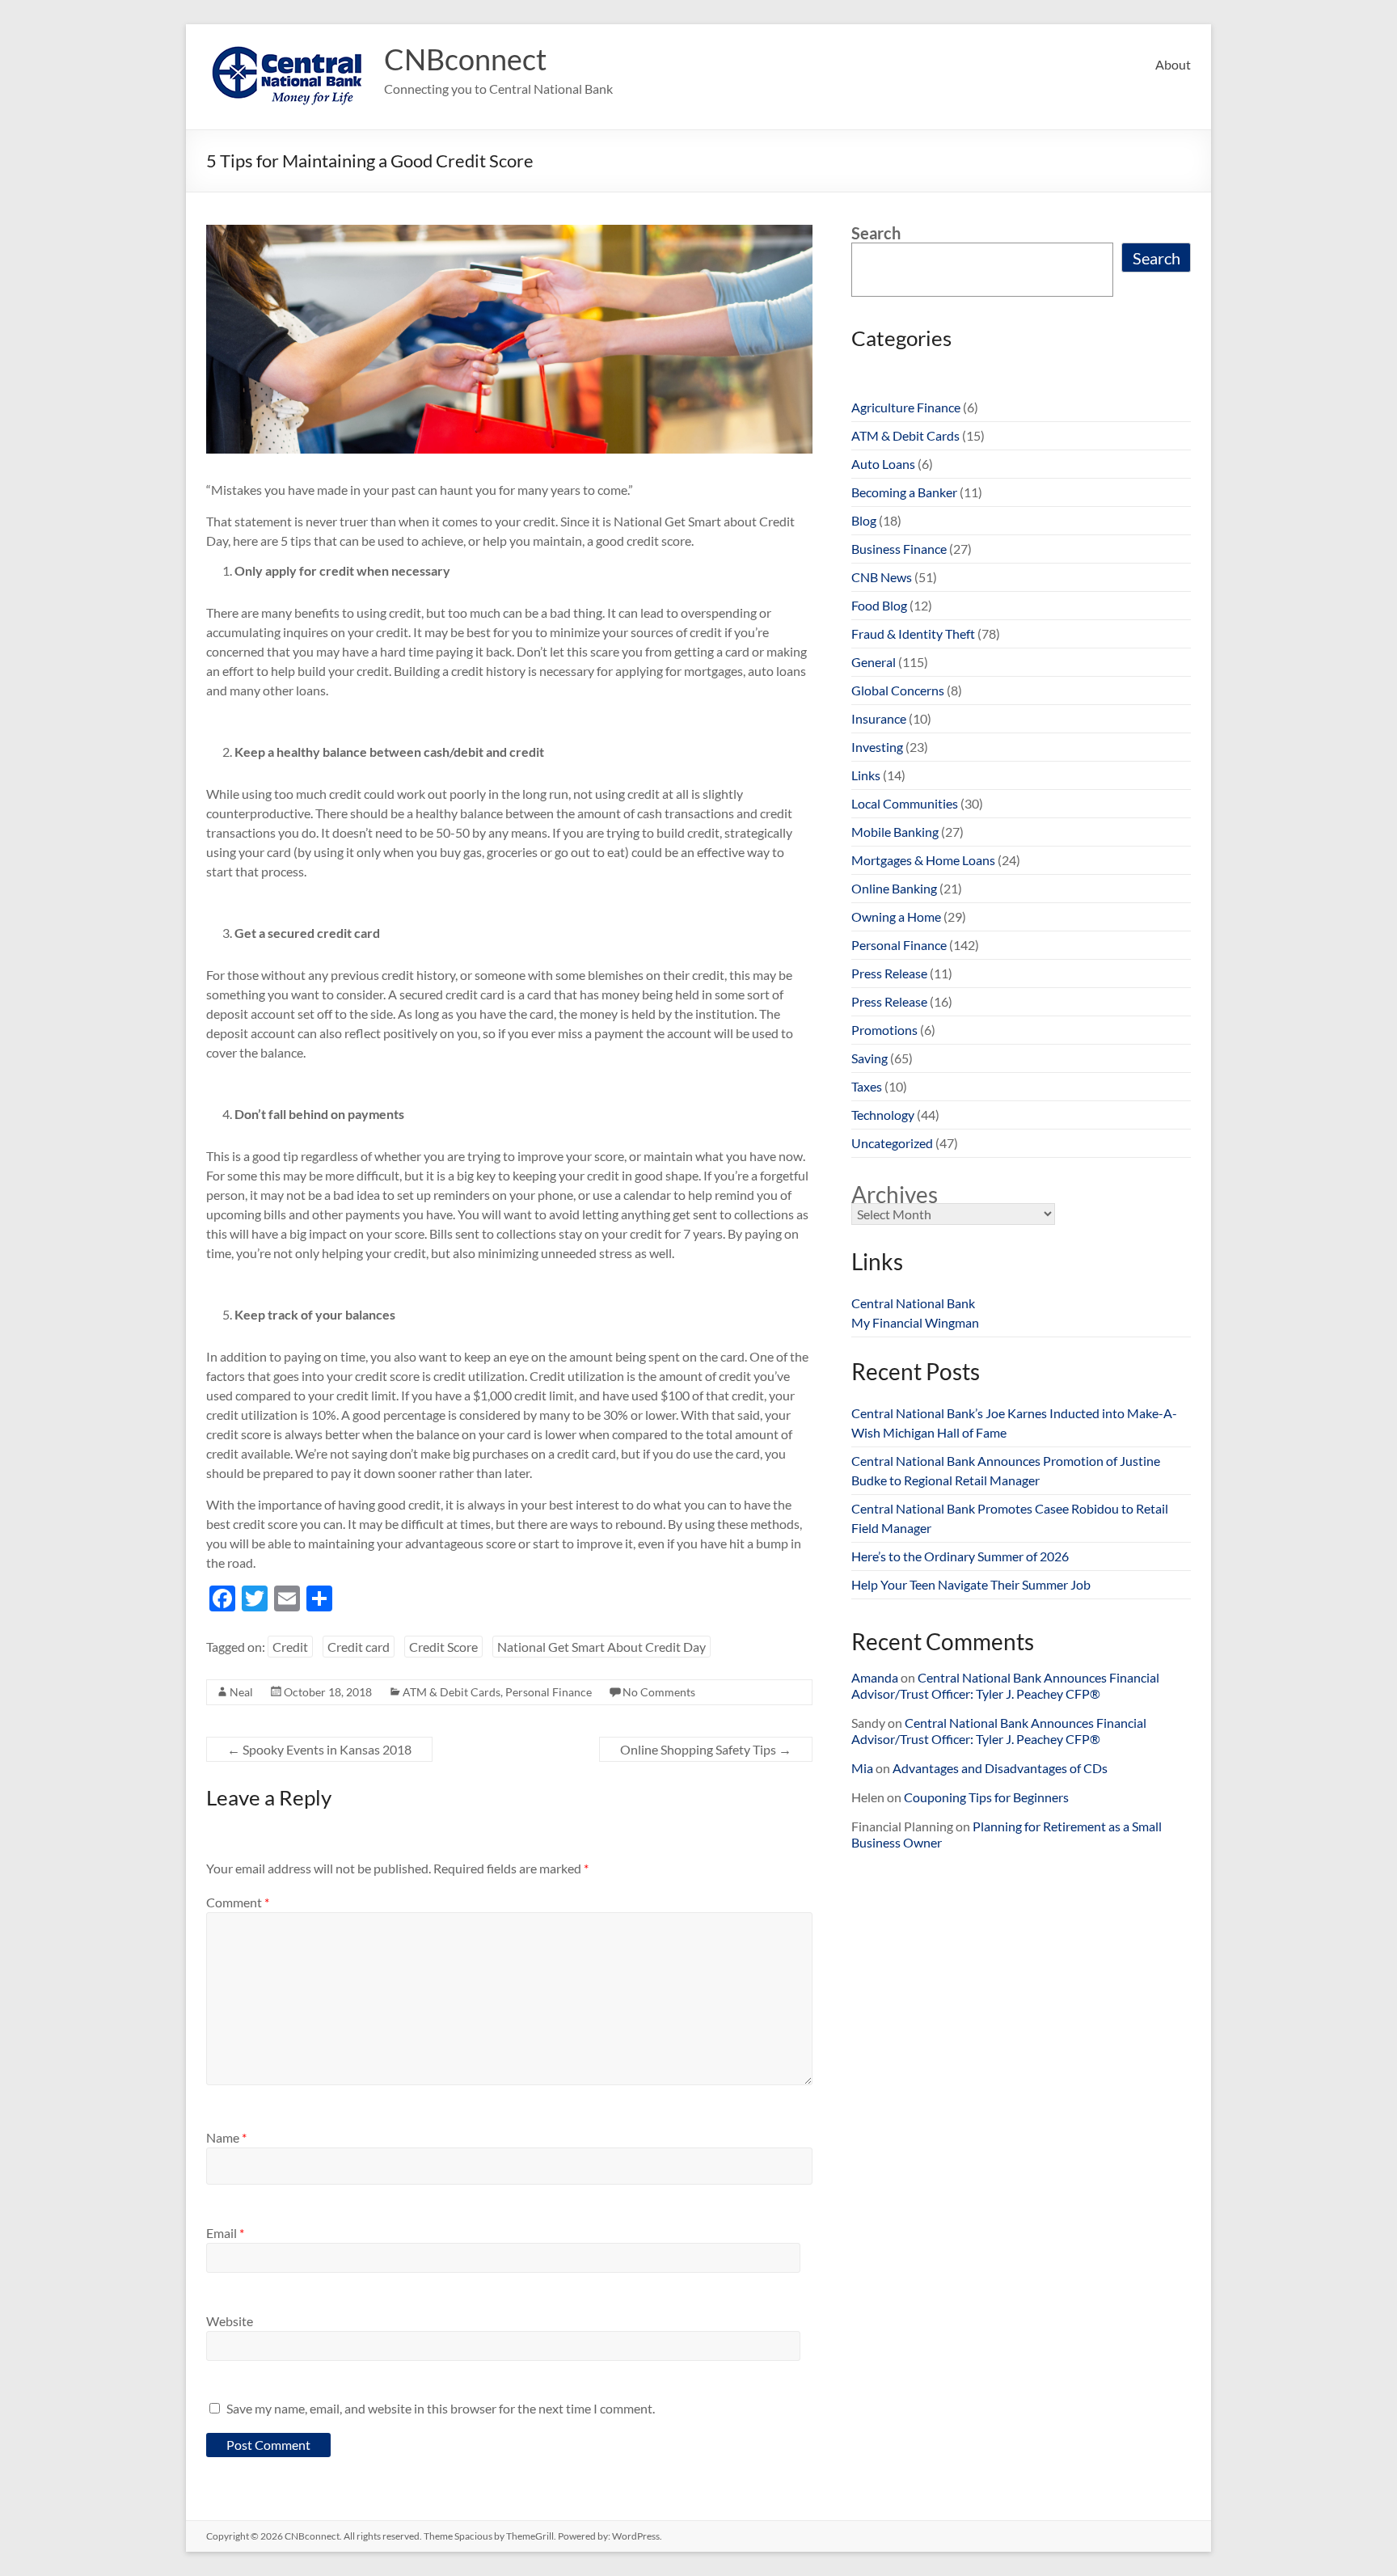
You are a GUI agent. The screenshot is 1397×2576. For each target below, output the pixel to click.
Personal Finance (549, 1692)
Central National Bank (913, 1303)
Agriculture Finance (906, 407)
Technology (883, 1115)
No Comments (659, 1692)
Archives (895, 1194)
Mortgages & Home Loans (923, 860)
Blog (864, 520)
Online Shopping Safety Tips (706, 1749)
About (1173, 64)
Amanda (875, 1677)
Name (226, 2137)
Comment (238, 1902)
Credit (290, 1647)
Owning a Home (896, 916)
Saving (869, 1058)
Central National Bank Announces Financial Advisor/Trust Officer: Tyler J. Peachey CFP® (1005, 1685)
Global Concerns (898, 690)
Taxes (867, 1086)
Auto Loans (883, 464)
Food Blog (879, 605)
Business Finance (899, 549)
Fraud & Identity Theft (913, 633)
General (874, 662)
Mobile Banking (895, 832)
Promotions (884, 1030)
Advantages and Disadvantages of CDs (1000, 1768)
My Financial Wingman (915, 1322)
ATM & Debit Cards (452, 1692)
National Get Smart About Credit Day (601, 1647)
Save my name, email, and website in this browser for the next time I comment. (441, 2408)
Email (225, 2233)
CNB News (882, 577)
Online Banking (894, 888)
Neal (241, 1692)
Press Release (889, 973)
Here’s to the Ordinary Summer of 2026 (960, 1556)
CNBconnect (465, 59)
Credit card (359, 1647)
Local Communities (905, 803)
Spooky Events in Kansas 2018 (319, 1749)
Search (876, 233)
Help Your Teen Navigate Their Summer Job (971, 1584)
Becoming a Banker (904, 492)
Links (866, 775)
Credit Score (443, 1647)
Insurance (879, 718)
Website (230, 2321)
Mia (862, 1768)
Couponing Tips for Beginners (986, 1797)
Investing (877, 747)
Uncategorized (892, 1143)
